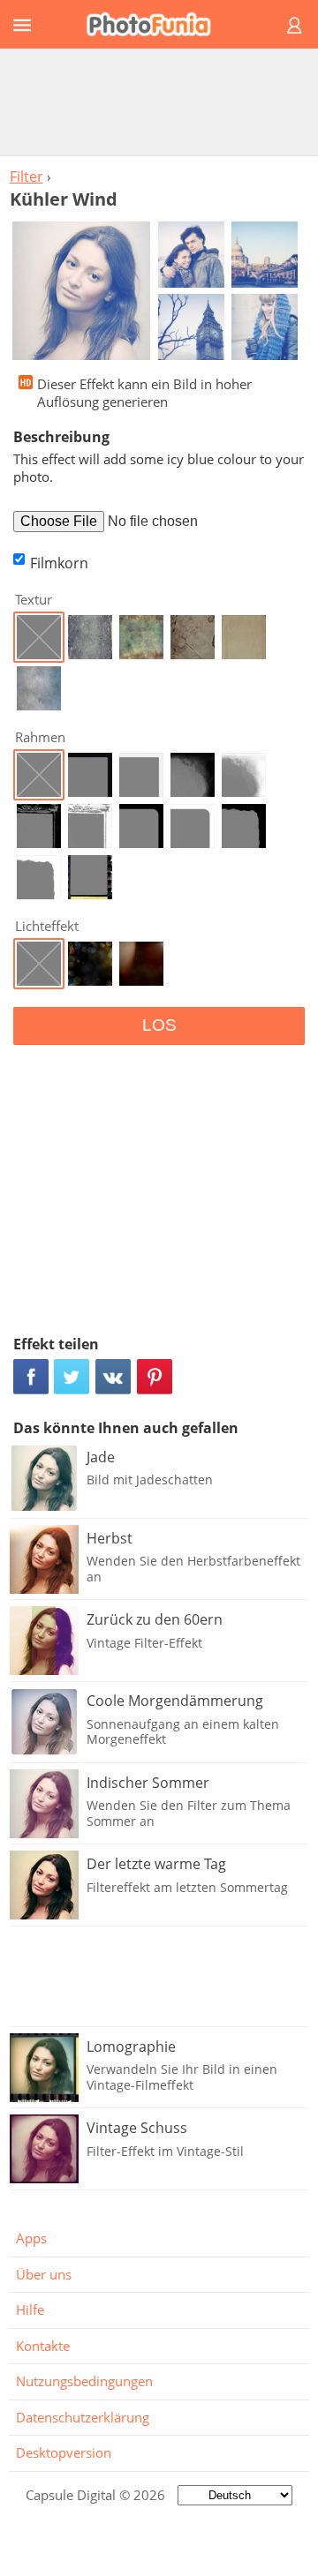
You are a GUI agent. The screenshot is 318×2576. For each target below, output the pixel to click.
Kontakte (43, 2346)
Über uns (44, 2274)
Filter (26, 176)
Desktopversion (64, 2452)
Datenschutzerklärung (83, 2417)
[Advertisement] (159, 101)
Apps (31, 2238)
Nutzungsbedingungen (84, 2381)
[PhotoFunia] (156, 24)
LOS (159, 1025)
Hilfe (30, 2309)
